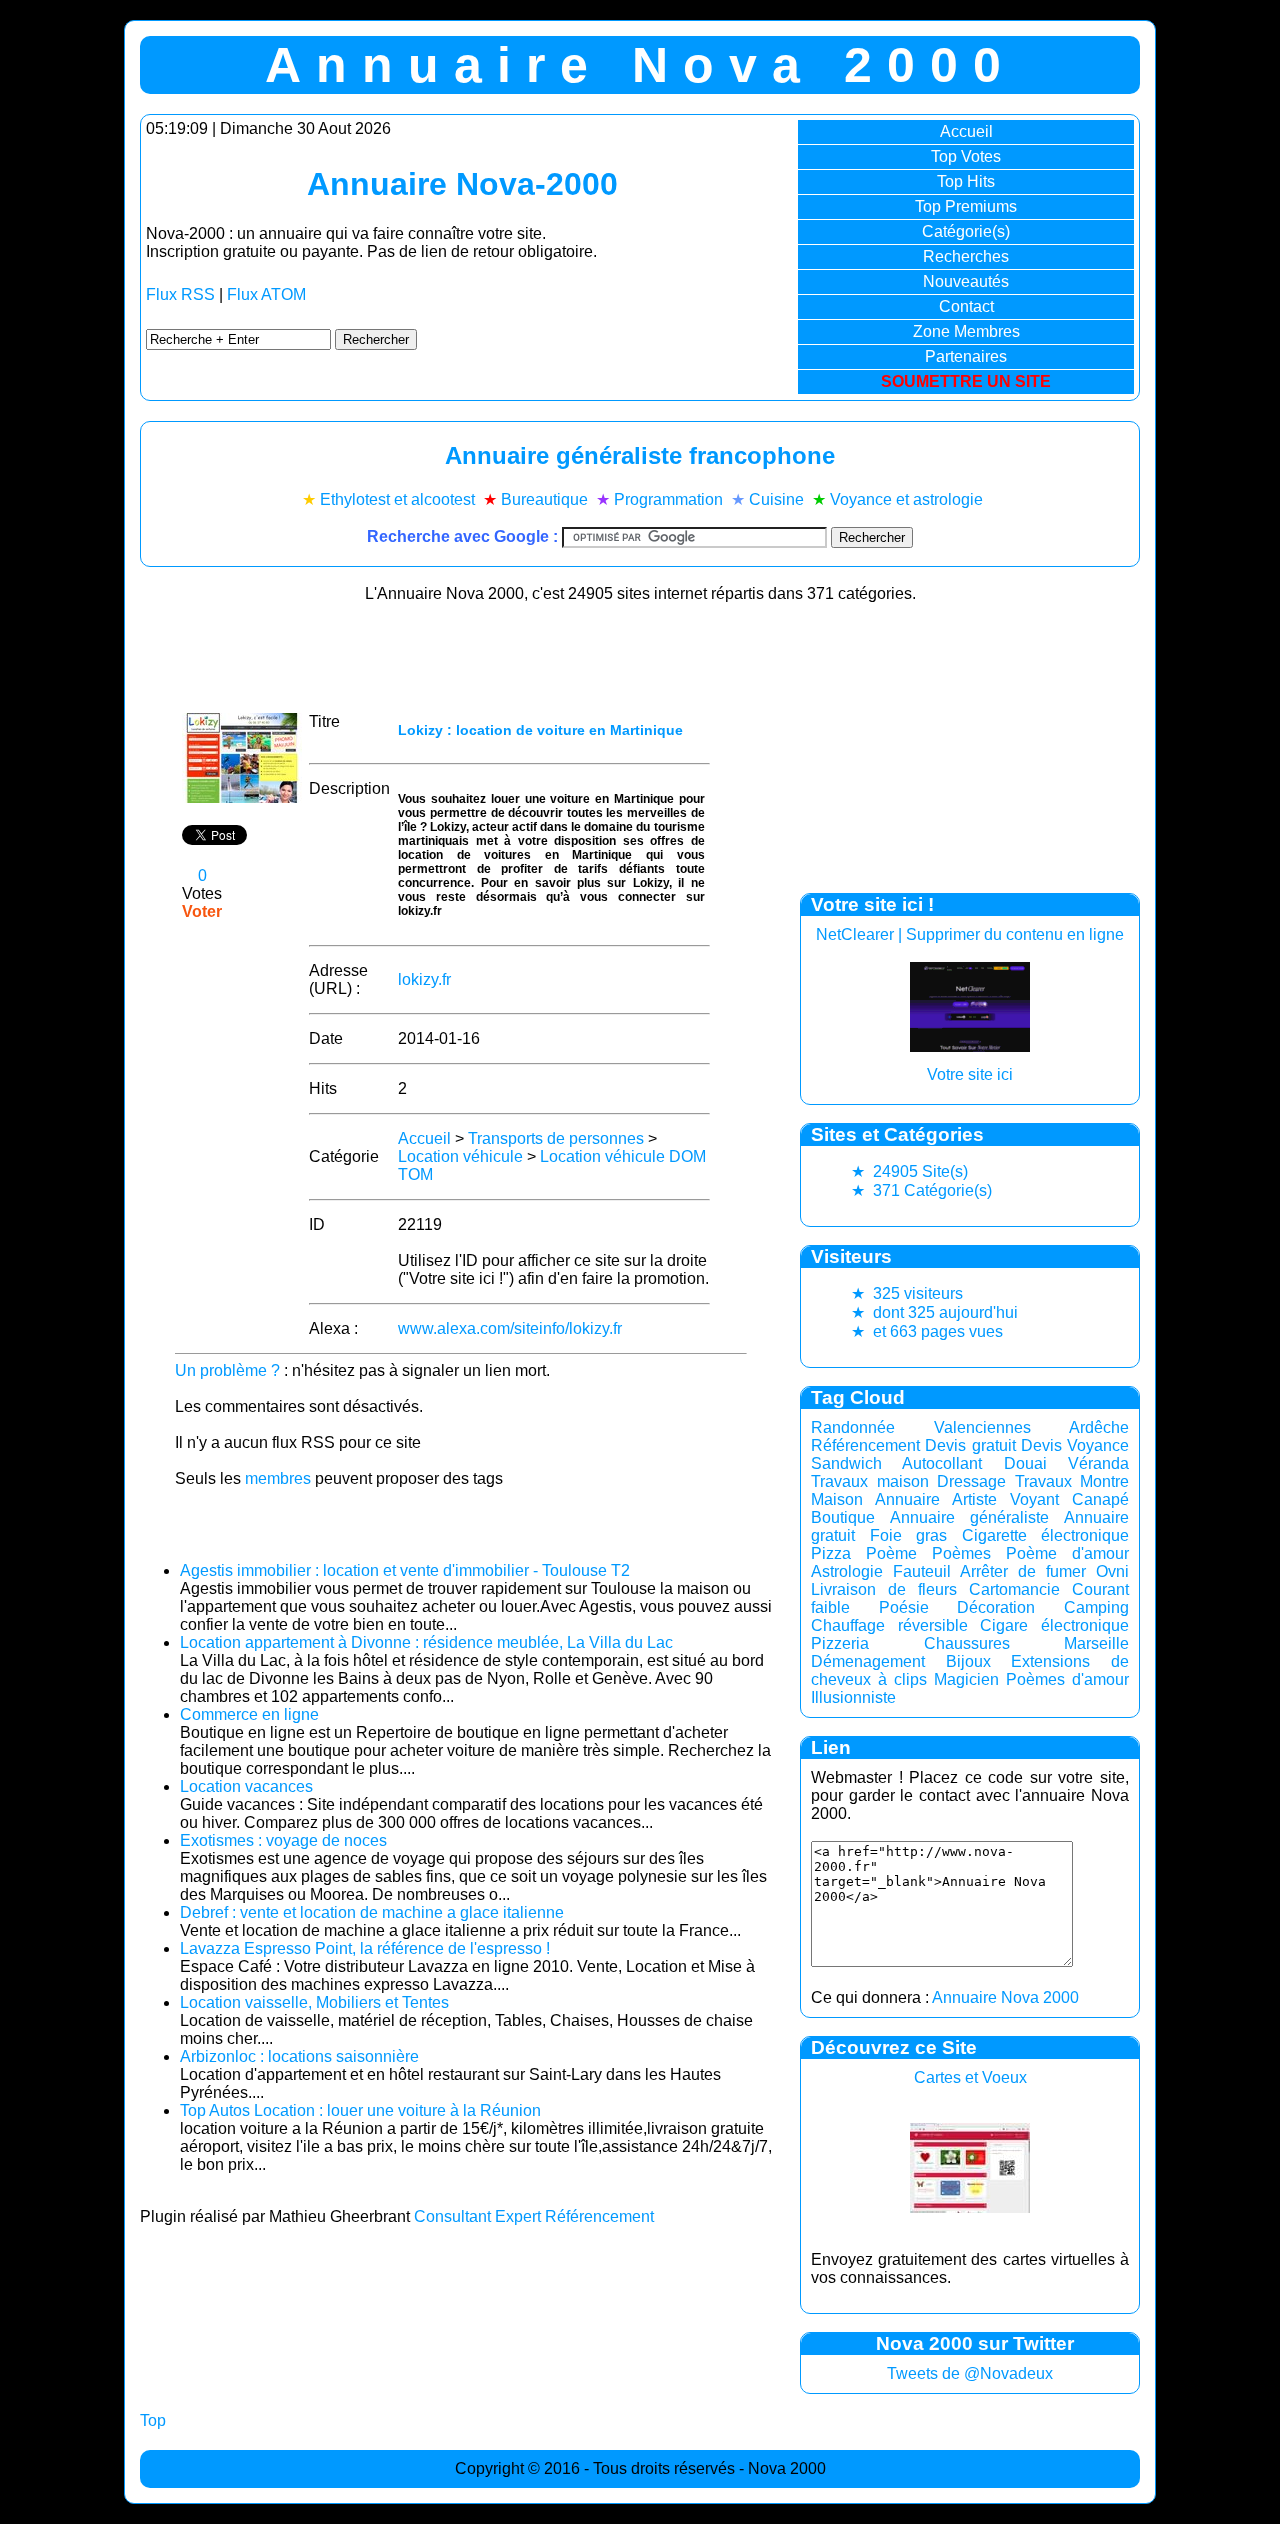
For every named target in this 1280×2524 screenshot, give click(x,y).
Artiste (974, 1499)
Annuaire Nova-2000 (462, 184)
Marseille (1096, 1643)
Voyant (1034, 1499)
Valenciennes (982, 1427)
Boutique (843, 1517)
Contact (966, 306)
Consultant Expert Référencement (534, 2216)
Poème (891, 1553)
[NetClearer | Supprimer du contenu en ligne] (970, 1046)
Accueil (966, 131)
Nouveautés (966, 281)
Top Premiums (966, 206)
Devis (1041, 1445)
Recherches (966, 256)
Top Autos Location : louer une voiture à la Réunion (360, 2110)
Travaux (1043, 1481)
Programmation (668, 499)
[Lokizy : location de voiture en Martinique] (242, 797)
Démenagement (868, 1661)
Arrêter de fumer (1023, 1571)
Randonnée (853, 1427)
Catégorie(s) (966, 231)
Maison (837, 1499)
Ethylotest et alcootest (397, 499)
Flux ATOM (266, 294)
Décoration (996, 1607)
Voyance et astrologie (906, 499)
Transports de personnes (556, 1138)
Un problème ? (227, 1370)
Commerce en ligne (249, 1714)
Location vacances (246, 1786)
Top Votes (966, 156)
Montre (1104, 1481)
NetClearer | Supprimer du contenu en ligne (970, 934)
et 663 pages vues (927, 1331)
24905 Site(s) (909, 1171)
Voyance (1098, 1445)
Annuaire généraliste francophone (640, 455)
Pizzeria (840, 1643)
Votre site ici (970, 1074)
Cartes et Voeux (970, 2077)
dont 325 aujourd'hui (934, 1312)
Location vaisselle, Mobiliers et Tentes (314, 2002)
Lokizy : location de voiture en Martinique (540, 730)
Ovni (1112, 1571)
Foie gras (909, 1535)
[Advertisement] (460, 651)
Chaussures (967, 1643)
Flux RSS (180, 294)
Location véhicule (460, 1156)
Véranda (1098, 1463)
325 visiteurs (907, 1293)
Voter (202, 911)
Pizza (831, 1553)
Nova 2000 (787, 2468)
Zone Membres (966, 331)
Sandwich (846, 1463)
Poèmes (961, 1553)
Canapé (1100, 1499)
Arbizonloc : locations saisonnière (299, 2056)
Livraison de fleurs (884, 1589)
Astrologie (847, 1571)
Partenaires (966, 356)
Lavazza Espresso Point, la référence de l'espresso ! (365, 1948)
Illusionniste (853, 1697)
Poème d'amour (1067, 1553)
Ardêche (1099, 1427)
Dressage (971, 1481)
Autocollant (942, 1463)
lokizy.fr (424, 979)
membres (278, 1478)
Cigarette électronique (1046, 1535)
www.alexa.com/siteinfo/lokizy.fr (510, 1328)
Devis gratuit (970, 1445)
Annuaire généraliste (970, 1517)
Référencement (865, 1445)
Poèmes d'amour (1067, 1679)
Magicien (966, 1679)
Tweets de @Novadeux (970, 2373)
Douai (1025, 1463)
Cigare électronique (1054, 1625)
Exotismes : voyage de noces (283, 1840)
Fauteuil (922, 1571)
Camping (1096, 1607)
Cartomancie (1014, 1589)
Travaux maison (870, 1481)
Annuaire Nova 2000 (1005, 1997)
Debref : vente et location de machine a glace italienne (372, 1912)
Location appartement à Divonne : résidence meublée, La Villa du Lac (426, 1642)
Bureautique (544, 499)
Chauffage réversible (889, 1625)
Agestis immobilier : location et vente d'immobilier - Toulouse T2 (405, 1570)
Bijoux (968, 1661)
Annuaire (907, 1499)
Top (153, 2420)
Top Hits (966, 181)
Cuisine (776, 499)
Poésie (904, 1607)
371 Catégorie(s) (921, 1190)
